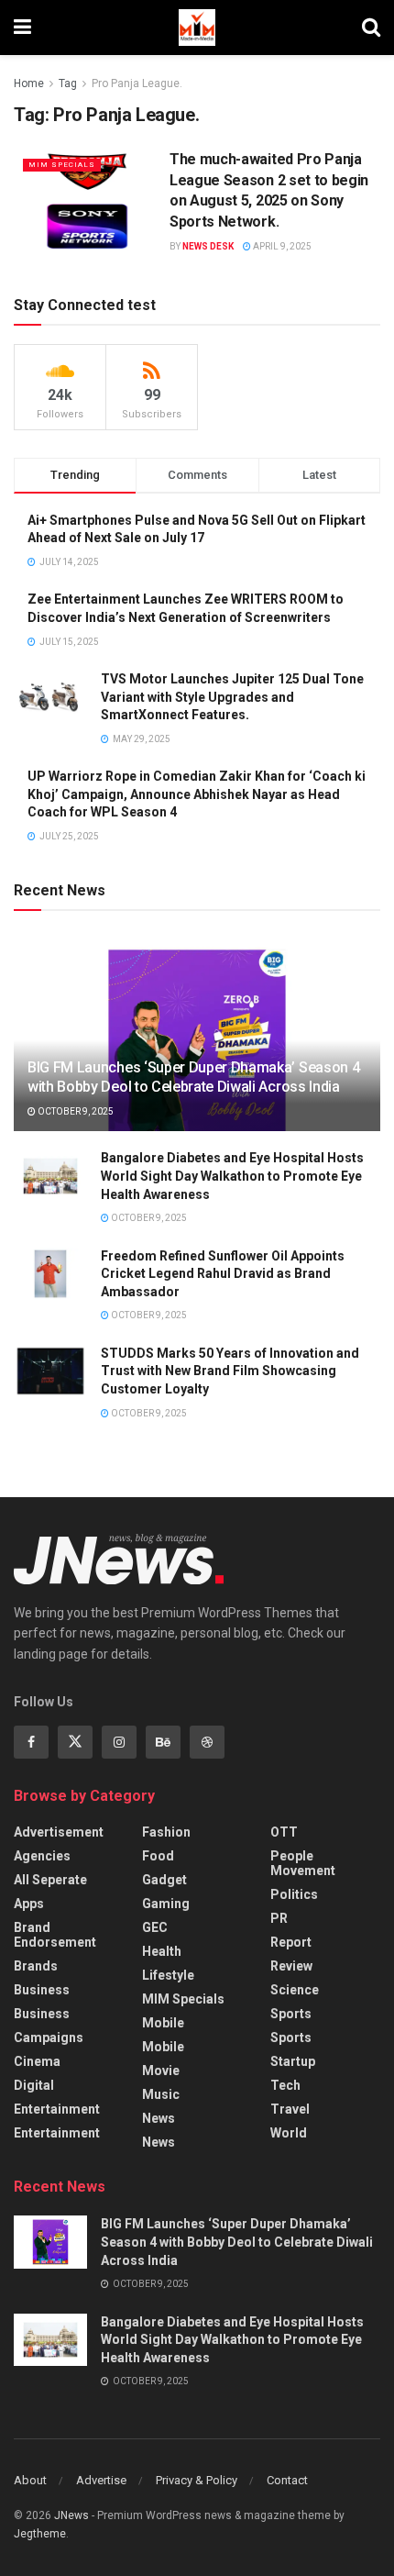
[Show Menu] (22, 28)
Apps (29, 1904)
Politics (294, 1894)
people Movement (303, 1863)
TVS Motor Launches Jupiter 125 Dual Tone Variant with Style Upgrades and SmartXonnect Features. (232, 697)
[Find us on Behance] (163, 1742)
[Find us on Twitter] (75, 1742)
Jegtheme (40, 2534)
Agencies (42, 1856)
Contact (287, 2480)
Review (291, 1966)
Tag (68, 83)
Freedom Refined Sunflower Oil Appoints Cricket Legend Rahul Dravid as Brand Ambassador (223, 1274)
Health (162, 1951)
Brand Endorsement (55, 1935)
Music (161, 2094)
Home (29, 83)
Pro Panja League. (137, 83)
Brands (36, 1966)
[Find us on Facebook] (31, 1742)
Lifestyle (168, 1975)
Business (42, 1990)
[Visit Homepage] (197, 28)
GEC (155, 1927)
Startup (293, 2061)
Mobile (163, 2023)
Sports (291, 2014)
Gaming (166, 1904)
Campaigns (49, 2037)
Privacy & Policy (197, 2480)
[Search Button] (371, 28)
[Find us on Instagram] (119, 1742)
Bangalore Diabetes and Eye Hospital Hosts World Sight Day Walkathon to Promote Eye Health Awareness (232, 1176)
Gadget (164, 1880)
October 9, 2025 (75, 1111)
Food (158, 1856)
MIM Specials (62, 165)
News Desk (208, 246)
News (159, 2118)
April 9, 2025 (281, 246)
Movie (161, 2071)
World (289, 2133)
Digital (34, 2085)
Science (295, 1990)
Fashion (166, 1832)
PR (279, 1918)
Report (291, 1942)
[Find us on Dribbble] (207, 1742)
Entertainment (57, 2109)
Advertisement (59, 1832)
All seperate (50, 1880)
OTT (284, 1832)
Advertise (101, 2480)
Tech (285, 2085)
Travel (290, 2109)
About (30, 2480)
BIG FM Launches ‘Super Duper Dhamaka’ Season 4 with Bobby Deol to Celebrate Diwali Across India (193, 1077)
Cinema (37, 2061)
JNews (71, 2515)
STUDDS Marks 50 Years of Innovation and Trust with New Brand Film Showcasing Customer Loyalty (230, 1371)
